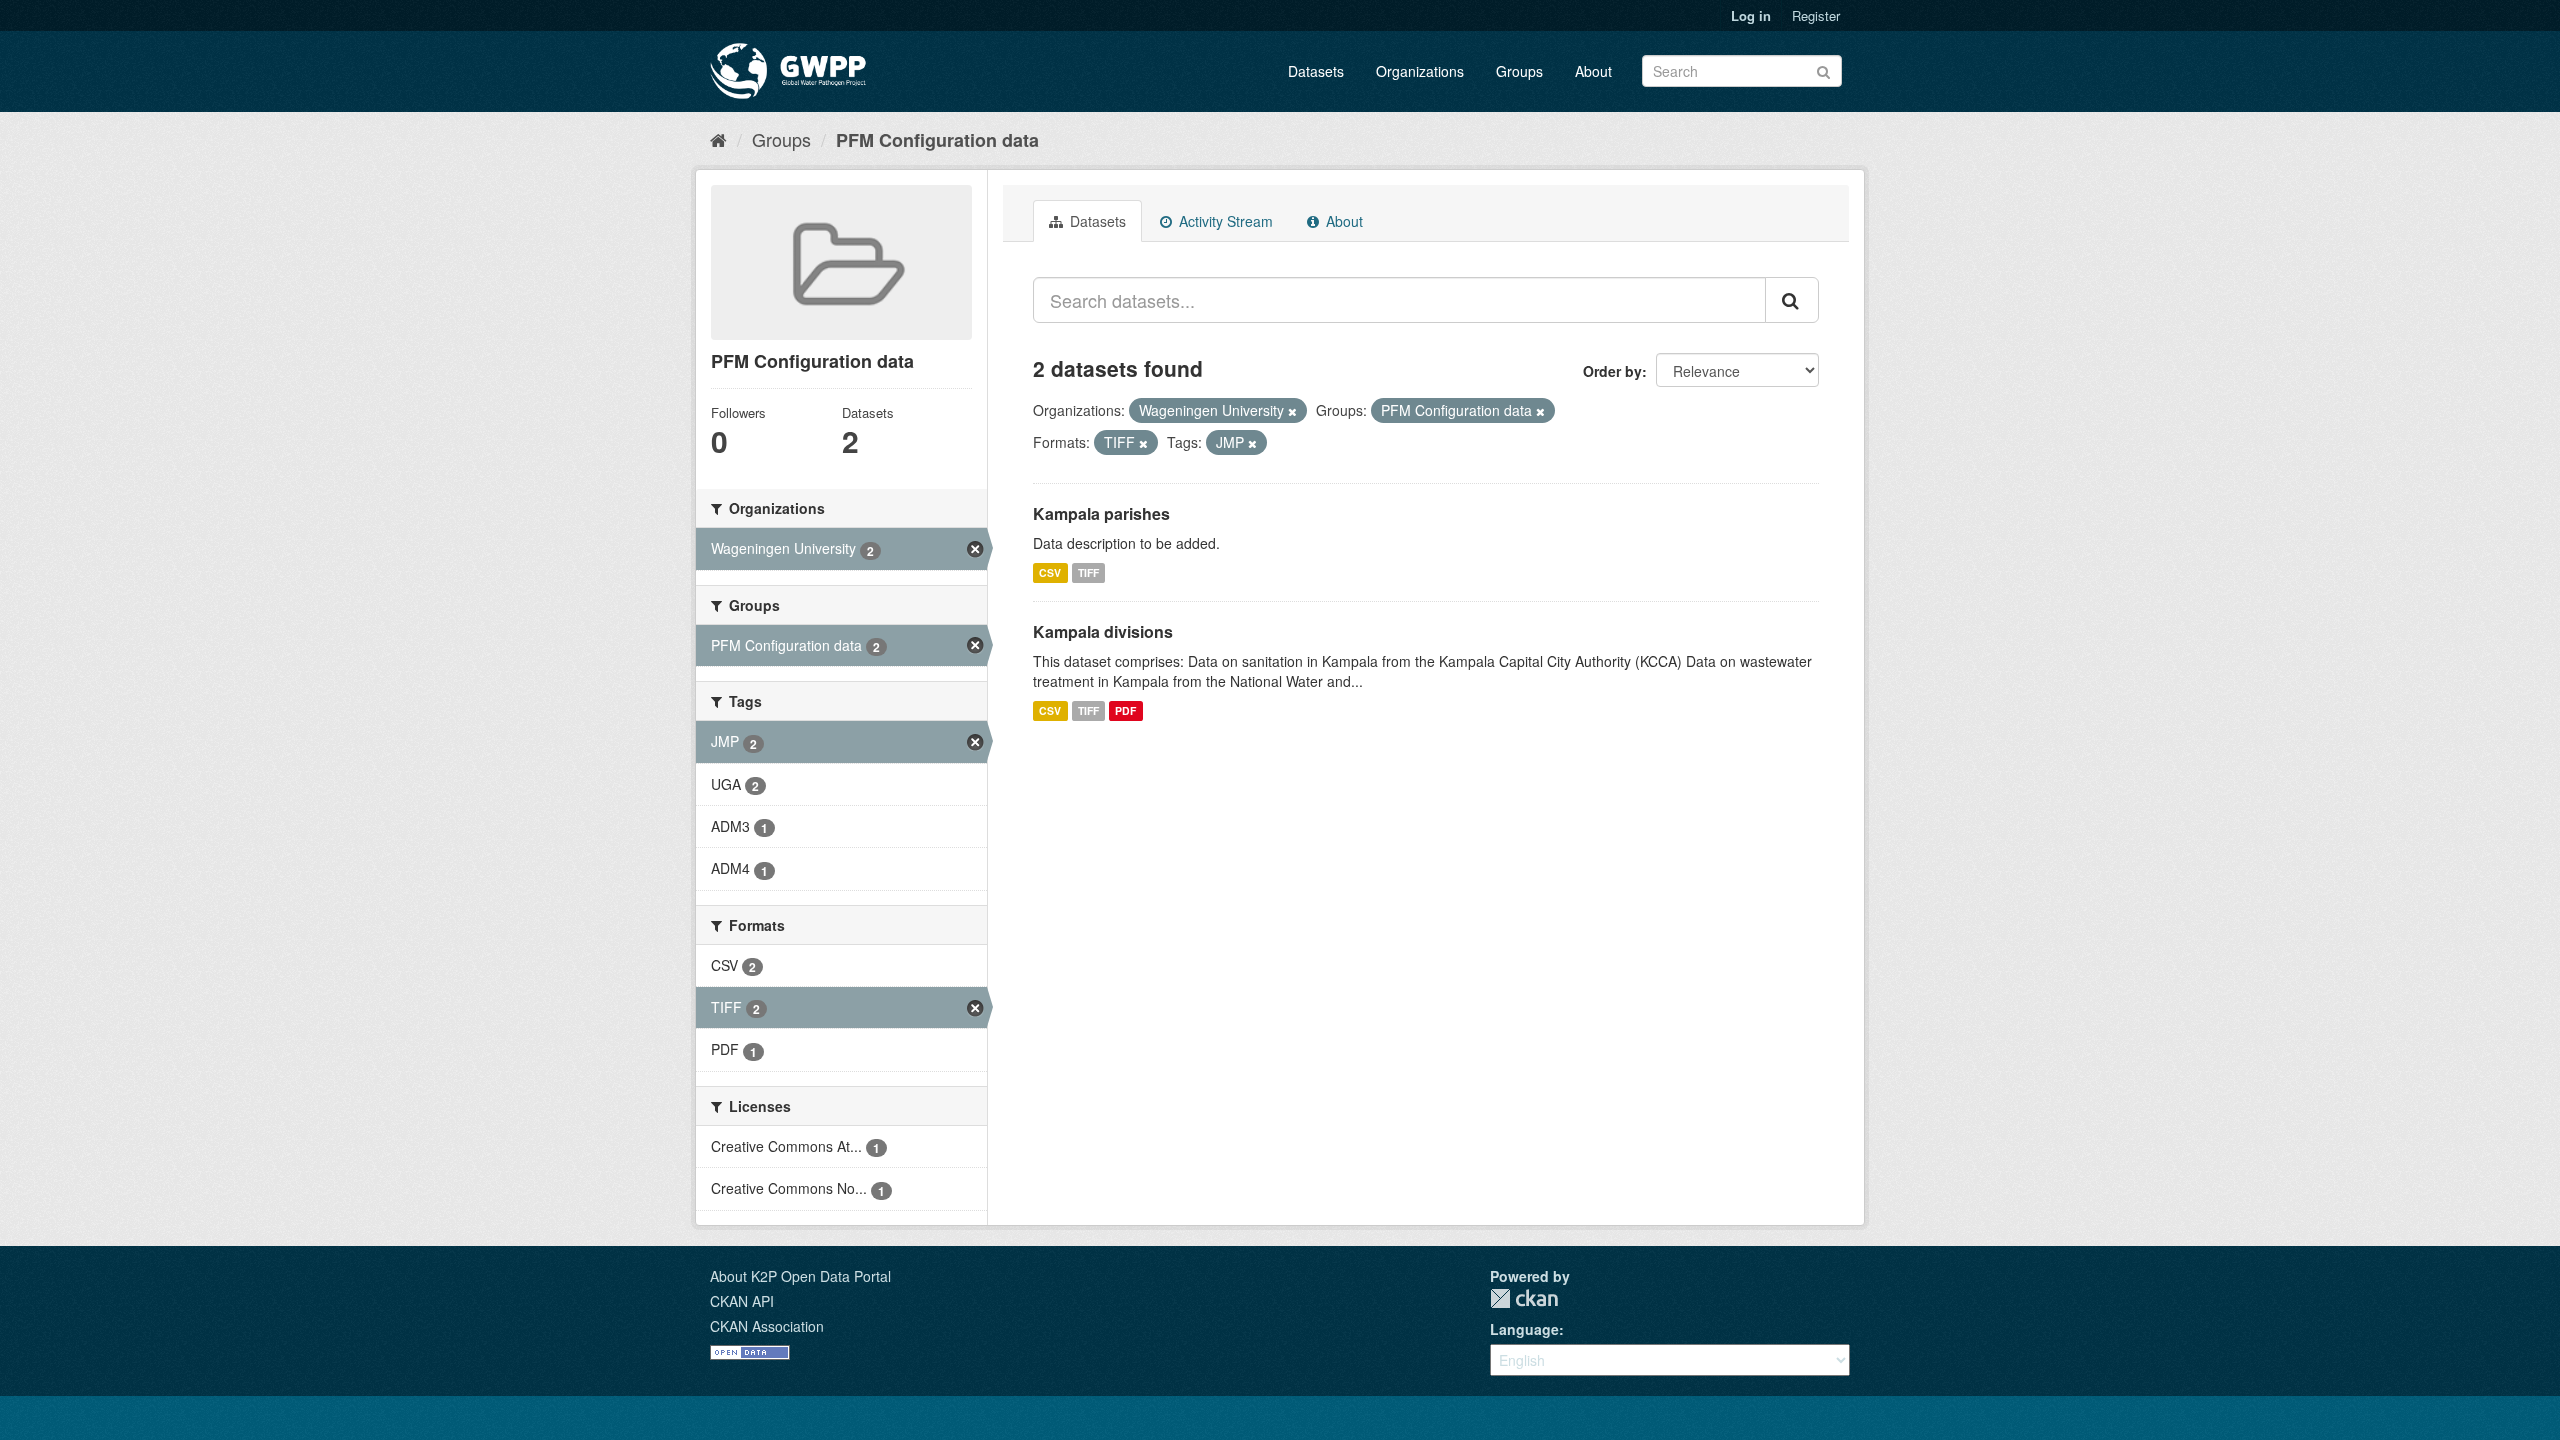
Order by (1612, 371)
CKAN (1524, 1298)
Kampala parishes (1101, 513)
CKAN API (742, 1301)
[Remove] (1292, 411)
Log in (1751, 15)
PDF (1125, 710)
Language (1524, 1329)
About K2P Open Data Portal (800, 1276)
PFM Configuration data (937, 140)
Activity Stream (1224, 221)
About (1593, 71)
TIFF (1088, 572)
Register (1816, 15)
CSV (1050, 572)
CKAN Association (767, 1326)
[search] (1792, 300)
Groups (1519, 71)
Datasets (1316, 71)
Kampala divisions (1103, 631)
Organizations (1420, 71)
